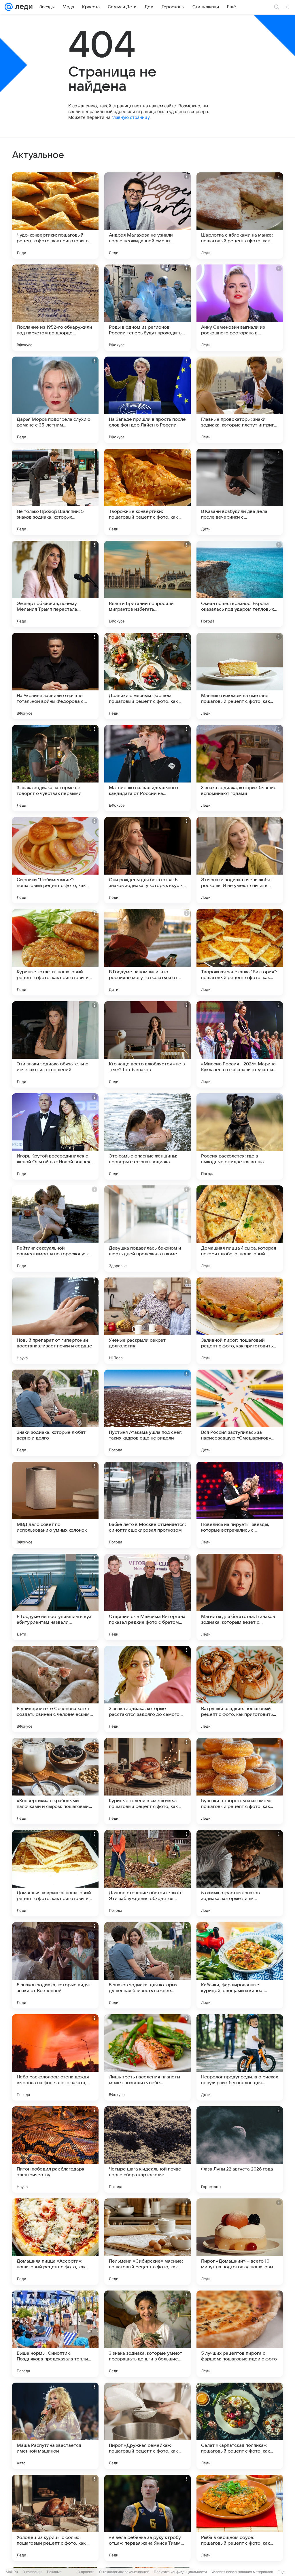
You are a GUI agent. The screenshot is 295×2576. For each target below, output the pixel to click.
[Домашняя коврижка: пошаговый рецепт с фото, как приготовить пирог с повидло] (55, 1873)
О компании (32, 2572)
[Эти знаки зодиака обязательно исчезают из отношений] (55, 1044)
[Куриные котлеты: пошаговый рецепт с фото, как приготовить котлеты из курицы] (55, 952)
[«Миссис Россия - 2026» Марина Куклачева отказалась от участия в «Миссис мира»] (240, 1044)
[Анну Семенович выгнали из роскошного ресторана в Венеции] (240, 308)
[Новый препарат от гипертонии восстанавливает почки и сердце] (55, 1321)
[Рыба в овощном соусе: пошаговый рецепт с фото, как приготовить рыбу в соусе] (240, 2518)
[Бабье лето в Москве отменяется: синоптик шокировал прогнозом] (147, 1505)
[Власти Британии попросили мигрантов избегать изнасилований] (147, 584)
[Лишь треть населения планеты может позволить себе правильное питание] (147, 2057)
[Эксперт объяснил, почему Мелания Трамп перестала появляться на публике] (55, 584)
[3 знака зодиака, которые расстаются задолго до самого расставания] (147, 1689)
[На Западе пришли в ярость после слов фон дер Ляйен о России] (147, 400)
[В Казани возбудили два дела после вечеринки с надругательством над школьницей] (240, 492)
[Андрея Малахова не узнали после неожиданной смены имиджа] (147, 216)
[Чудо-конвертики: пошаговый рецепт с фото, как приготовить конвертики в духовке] (55, 216)
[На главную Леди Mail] (23, 7)
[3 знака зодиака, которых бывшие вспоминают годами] (240, 768)
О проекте (86, 2572)
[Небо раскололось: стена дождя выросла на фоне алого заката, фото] (55, 2057)
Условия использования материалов (242, 2572)
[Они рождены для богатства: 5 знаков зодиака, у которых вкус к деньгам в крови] (147, 860)
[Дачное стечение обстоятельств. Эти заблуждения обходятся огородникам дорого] (147, 1873)
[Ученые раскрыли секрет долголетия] (147, 1321)
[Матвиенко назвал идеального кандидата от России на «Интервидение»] (147, 768)
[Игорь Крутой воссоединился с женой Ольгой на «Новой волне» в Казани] (55, 1136)
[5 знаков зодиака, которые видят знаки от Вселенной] (55, 1965)
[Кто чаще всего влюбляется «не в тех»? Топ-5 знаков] (147, 1044)
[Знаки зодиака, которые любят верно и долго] (55, 1413)
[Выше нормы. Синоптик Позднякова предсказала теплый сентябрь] (55, 2334)
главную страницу (131, 117)
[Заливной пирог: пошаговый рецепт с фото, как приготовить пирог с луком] (240, 1321)
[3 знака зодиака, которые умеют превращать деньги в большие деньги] (147, 2334)
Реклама (54, 2572)
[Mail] (9, 7)
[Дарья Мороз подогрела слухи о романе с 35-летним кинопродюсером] (55, 400)
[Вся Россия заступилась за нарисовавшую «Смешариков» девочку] (240, 1413)
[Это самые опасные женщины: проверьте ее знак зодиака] (147, 1136)
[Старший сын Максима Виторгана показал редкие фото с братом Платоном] (147, 1597)
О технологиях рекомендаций (124, 2572)
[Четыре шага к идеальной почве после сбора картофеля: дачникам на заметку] (147, 2149)
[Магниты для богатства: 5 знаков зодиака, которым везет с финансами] (240, 1597)
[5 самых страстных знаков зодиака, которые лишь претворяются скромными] (240, 1873)
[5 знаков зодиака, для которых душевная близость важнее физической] (147, 1965)
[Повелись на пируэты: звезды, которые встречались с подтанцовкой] (240, 1505)
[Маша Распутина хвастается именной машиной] (55, 2426)
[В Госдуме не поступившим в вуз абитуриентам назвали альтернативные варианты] (55, 1597)
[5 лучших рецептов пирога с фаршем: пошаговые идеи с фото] (240, 2334)
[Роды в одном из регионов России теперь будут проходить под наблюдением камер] (147, 308)
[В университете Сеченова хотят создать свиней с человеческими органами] (55, 1689)
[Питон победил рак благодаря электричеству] (55, 2149)
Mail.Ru (12, 2572)
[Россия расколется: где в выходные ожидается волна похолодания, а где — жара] (240, 1136)
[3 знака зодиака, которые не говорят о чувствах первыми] (55, 768)
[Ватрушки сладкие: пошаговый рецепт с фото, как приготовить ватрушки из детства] (240, 1689)
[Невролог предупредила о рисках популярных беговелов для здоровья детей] (240, 2057)
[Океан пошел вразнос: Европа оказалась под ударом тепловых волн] (240, 584)
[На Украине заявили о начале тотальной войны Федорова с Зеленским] (55, 676)
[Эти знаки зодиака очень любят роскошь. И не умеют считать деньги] (240, 860)
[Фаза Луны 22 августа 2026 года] (240, 2149)
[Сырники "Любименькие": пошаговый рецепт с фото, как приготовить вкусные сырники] (55, 860)
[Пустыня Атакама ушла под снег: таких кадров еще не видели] (147, 1413)
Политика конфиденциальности (180, 2572)
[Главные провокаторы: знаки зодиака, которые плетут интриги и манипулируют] (240, 400)
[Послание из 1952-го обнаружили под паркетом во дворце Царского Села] (55, 308)
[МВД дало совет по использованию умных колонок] (55, 1505)
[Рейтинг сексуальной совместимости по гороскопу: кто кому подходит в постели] (55, 1229)
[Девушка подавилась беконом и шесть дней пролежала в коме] (147, 1229)
